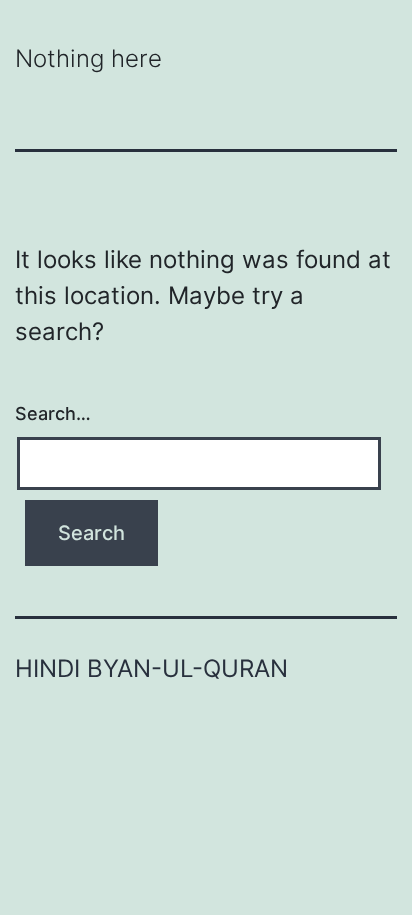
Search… (53, 413)
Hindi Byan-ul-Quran (151, 668)
